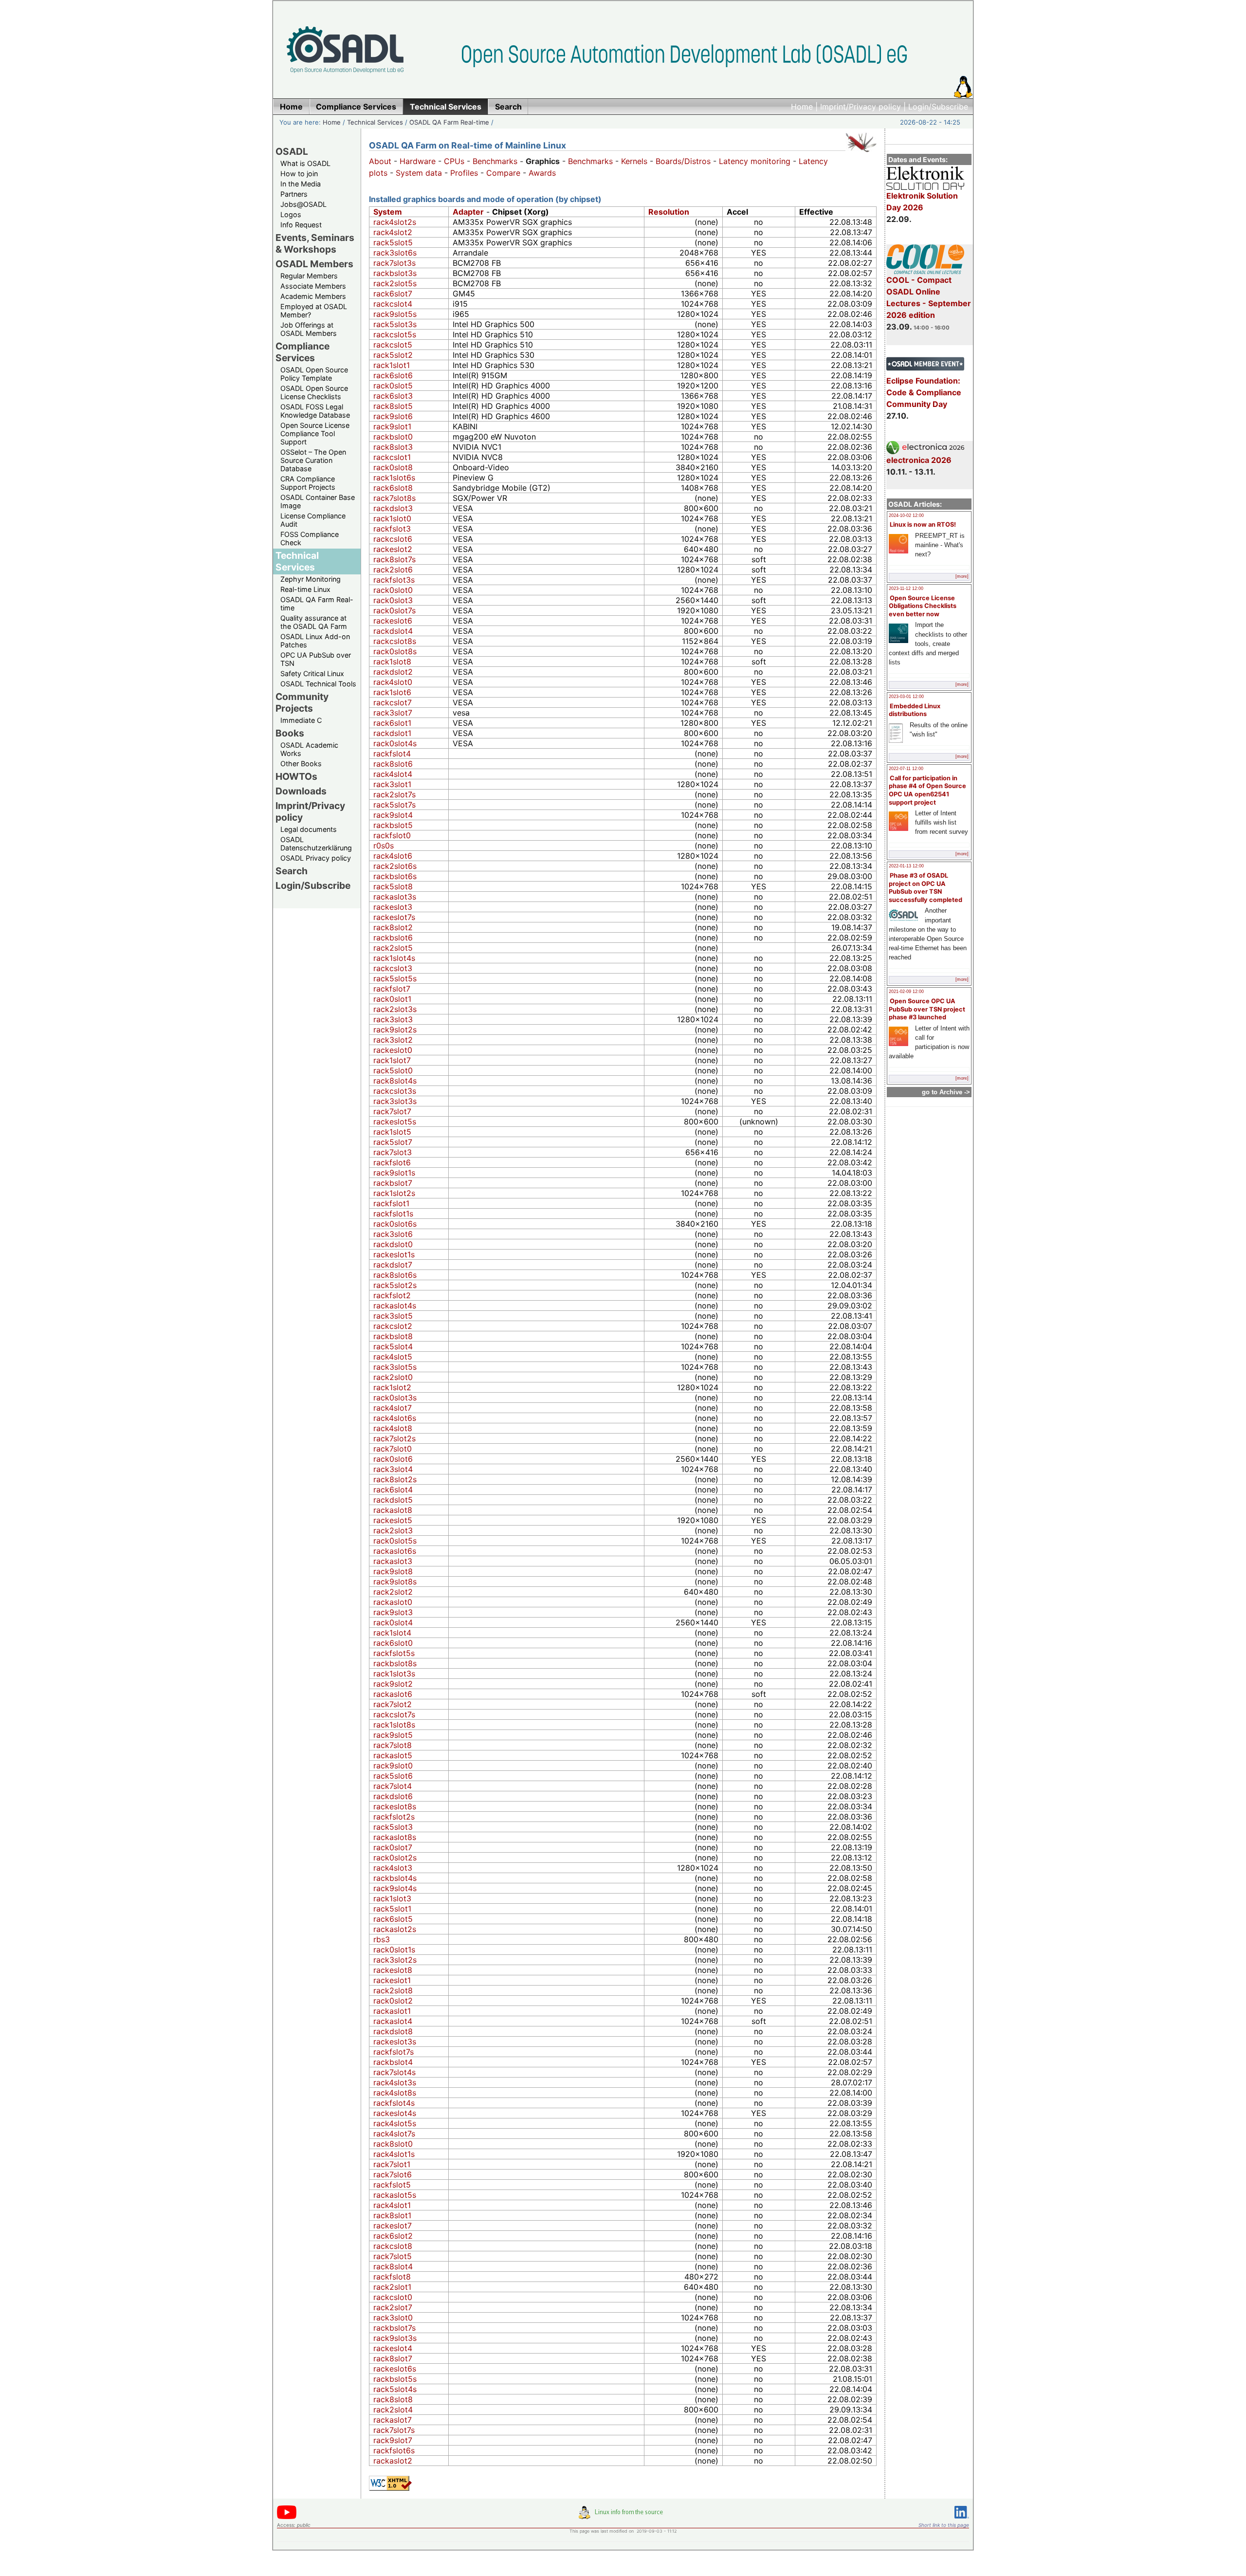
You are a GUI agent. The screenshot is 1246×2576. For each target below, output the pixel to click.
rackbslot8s (395, 1663)
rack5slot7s (394, 805)
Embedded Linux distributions (915, 710)
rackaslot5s (395, 2195)
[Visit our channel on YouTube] (287, 2517)
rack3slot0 (393, 2318)
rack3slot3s (395, 1101)
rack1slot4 (392, 1633)
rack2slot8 (393, 1990)
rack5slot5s (395, 978)
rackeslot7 (393, 2226)
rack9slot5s (395, 314)
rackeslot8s (395, 1806)
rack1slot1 (392, 365)
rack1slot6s (394, 478)
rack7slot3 (393, 1152)
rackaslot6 (393, 1694)
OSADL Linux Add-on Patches (315, 641)
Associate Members (313, 286)
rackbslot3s (395, 273)
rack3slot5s (395, 1367)
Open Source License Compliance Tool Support (315, 433)
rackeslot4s (395, 2113)
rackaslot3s (395, 897)
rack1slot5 (392, 1132)
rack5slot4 (393, 1346)
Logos (291, 214)
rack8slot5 (393, 406)
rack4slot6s (395, 1418)
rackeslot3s (395, 2042)
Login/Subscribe (938, 107)
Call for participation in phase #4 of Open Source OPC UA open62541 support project (927, 790)
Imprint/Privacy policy (861, 107)
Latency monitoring (755, 161)
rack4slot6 (393, 856)
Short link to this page (944, 2525)
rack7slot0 (393, 1449)
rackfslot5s (394, 1653)
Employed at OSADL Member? (314, 311)
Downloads (301, 791)
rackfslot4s (394, 2103)
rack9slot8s (395, 1582)
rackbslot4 (393, 2062)
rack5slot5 (393, 242)
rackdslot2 (393, 672)
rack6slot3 (393, 396)
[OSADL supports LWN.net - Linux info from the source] (623, 2516)
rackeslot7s (394, 917)
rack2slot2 (393, 1592)
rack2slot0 (393, 1377)
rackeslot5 (393, 1520)
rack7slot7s (394, 2430)
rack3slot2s (395, 1960)
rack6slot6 (393, 375)
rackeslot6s (395, 2369)
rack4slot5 (393, 1357)
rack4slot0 (393, 682)
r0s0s (384, 846)
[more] (962, 576)
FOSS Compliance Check (310, 538)
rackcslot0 (393, 2297)
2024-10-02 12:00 (906, 515)
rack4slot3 (393, 1868)
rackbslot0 (393, 437)
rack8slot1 (392, 2215)
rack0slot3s (395, 1398)
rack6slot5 (393, 1919)
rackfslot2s (394, 1817)
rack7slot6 (393, 2174)
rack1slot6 (392, 692)
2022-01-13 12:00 (906, 866)
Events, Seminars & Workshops (315, 243)
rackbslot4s (395, 1878)
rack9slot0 (393, 1766)
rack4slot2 (393, 232)
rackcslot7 (393, 702)
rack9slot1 (392, 426)
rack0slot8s (395, 651)
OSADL (292, 151)
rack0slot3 (393, 600)
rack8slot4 (393, 2266)
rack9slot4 (393, 815)
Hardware (418, 161)
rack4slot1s (394, 2154)
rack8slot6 (393, 764)
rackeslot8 (393, 1970)
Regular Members (309, 276)
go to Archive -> (946, 1092)
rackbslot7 (393, 1183)
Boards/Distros (683, 161)
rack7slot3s (394, 263)
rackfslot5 (392, 2185)
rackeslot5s (395, 1122)
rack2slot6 (393, 570)
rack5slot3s (395, 324)
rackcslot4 (393, 304)
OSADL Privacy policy (316, 858)
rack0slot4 (393, 1622)
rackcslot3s (395, 1091)
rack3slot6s (395, 253)
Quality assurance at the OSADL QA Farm (314, 622)
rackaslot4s (395, 1306)
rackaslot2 (393, 2461)
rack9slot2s (395, 1030)
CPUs (454, 161)
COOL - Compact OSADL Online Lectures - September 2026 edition (929, 297)
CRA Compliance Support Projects (308, 483)
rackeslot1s (394, 1254)
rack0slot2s (395, 1858)
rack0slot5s (395, 1541)
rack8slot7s (394, 559)
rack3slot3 (393, 1019)
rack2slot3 (393, 1530)
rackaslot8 (393, 1510)
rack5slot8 (393, 886)
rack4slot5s (395, 2123)
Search (292, 871)
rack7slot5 (393, 2256)
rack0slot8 (393, 467)
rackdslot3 (393, 508)
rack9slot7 (393, 2440)
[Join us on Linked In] (962, 2520)
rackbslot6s (395, 876)
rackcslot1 (392, 457)
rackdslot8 (393, 2031)
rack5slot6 (393, 1776)
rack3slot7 (393, 713)
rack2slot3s (395, 1009)
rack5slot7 (393, 1142)
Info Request (301, 225)
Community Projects (302, 702)
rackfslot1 (391, 1203)
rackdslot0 (393, 1244)
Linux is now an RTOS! (923, 524)
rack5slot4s (395, 2389)
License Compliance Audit (313, 520)
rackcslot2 (393, 1326)
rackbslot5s (395, 2379)
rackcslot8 (393, 2246)
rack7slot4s (394, 2072)
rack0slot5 (393, 386)
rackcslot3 (393, 968)
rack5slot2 (393, 355)
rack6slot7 (393, 294)
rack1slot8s (394, 1725)
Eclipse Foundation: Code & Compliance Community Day (924, 392)
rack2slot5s (395, 283)
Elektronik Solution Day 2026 (922, 202)
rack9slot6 (393, 416)
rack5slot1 (392, 1909)
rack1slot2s (394, 1193)
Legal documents (309, 829)
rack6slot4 (393, 1490)
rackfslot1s (393, 1214)
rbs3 (382, 1939)
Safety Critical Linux (312, 673)
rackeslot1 (392, 1980)
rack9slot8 (393, 1571)
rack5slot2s (395, 1285)
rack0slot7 (393, 1847)
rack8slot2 (393, 927)
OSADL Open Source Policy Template (314, 374)
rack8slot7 (393, 2358)
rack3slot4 (393, 1469)
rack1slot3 (392, 1898)
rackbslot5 (393, 825)
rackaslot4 (393, 2021)
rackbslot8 (393, 1336)
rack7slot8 (393, 1745)
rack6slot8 (393, 488)
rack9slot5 (393, 1735)
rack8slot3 (393, 447)
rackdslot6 (393, 1796)
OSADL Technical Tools (318, 684)
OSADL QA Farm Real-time (449, 122)
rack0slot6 (393, 1459)
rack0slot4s (395, 743)
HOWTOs (296, 776)
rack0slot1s (394, 1950)
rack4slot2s (395, 222)
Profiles (464, 173)
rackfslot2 (392, 1295)
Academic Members (313, 296)
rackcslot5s (395, 334)
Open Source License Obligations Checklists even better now (923, 606)
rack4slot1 (392, 2205)
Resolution (669, 212)
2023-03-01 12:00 (906, 697)
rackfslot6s (394, 2450)
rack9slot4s (395, 1888)
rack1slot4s (394, 958)
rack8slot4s (395, 1081)
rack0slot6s (395, 1224)
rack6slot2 (393, 2236)
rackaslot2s (395, 1929)
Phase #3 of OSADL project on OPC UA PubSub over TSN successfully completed (925, 888)
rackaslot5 (393, 1755)
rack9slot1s (394, 1173)
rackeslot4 (393, 2348)
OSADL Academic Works (309, 749)
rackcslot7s (394, 1714)
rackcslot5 (393, 345)
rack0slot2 (393, 2001)
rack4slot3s (395, 2082)
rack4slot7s (394, 2134)
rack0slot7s (394, 610)
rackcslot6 (393, 539)
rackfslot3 (392, 529)
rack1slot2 (392, 1387)
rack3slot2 (393, 1040)
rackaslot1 (392, 2011)
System (388, 212)
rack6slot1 (392, 723)
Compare (503, 173)
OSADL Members (314, 264)
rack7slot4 (393, 1786)
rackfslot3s (394, 580)
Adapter (468, 212)
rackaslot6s (395, 1551)
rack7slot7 (392, 1111)
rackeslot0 (393, 1050)
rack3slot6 (393, 1234)
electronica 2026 (919, 460)
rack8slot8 (393, 2399)
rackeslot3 (393, 907)
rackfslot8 (392, 2277)
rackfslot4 (392, 754)
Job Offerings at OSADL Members (309, 329)
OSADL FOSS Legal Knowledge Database (315, 411)
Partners (294, 194)
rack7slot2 (393, 1704)
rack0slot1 (392, 999)
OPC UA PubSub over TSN (316, 659)
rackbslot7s (394, 2328)
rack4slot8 (393, 1428)
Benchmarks (495, 161)
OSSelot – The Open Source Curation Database (313, 460)
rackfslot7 (392, 989)
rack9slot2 (393, 1684)
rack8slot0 (393, 2144)
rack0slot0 (393, 590)
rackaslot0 (393, 1602)
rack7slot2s (394, 1438)
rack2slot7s (394, 794)
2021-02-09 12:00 (906, 992)
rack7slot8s (394, 498)
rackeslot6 (393, 621)
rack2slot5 (393, 948)
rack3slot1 (392, 784)
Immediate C (301, 720)
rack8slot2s (395, 1479)
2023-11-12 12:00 (906, 589)
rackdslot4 (393, 631)
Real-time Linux (305, 589)
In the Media (301, 184)
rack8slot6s (395, 1275)
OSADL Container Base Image (318, 501)
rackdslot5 (393, 1500)
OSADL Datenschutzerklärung (316, 844)
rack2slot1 (392, 2287)
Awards (542, 173)
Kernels (634, 161)
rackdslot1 (392, 733)
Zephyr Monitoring (311, 579)
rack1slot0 (392, 518)
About (380, 161)
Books (290, 733)
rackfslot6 (392, 1162)
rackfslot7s (394, 2052)
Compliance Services (302, 352)
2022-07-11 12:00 (906, 769)
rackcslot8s (395, 641)
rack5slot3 (393, 1827)
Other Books (301, 764)
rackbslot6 (393, 938)
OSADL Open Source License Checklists (314, 392)
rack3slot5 (393, 1316)
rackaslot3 (393, 1561)
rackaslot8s (395, 1837)
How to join (299, 174)
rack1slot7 (392, 1060)
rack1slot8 (392, 662)
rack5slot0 (393, 1070)
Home (802, 107)
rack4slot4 (393, 774)
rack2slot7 (393, 2307)
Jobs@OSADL (303, 204)
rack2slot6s (395, 866)
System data (419, 173)
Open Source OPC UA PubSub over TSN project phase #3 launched (927, 1009)
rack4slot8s (395, 2093)
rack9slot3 (393, 1612)
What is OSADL (305, 163)
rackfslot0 (392, 835)
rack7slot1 (392, 2164)
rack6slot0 (393, 1643)
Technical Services (375, 122)
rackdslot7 (393, 1265)
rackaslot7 (393, 2420)
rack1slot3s (394, 1674)
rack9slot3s (395, 2338)
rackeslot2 (393, 549)
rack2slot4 (393, 2410)
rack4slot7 (393, 1408)
